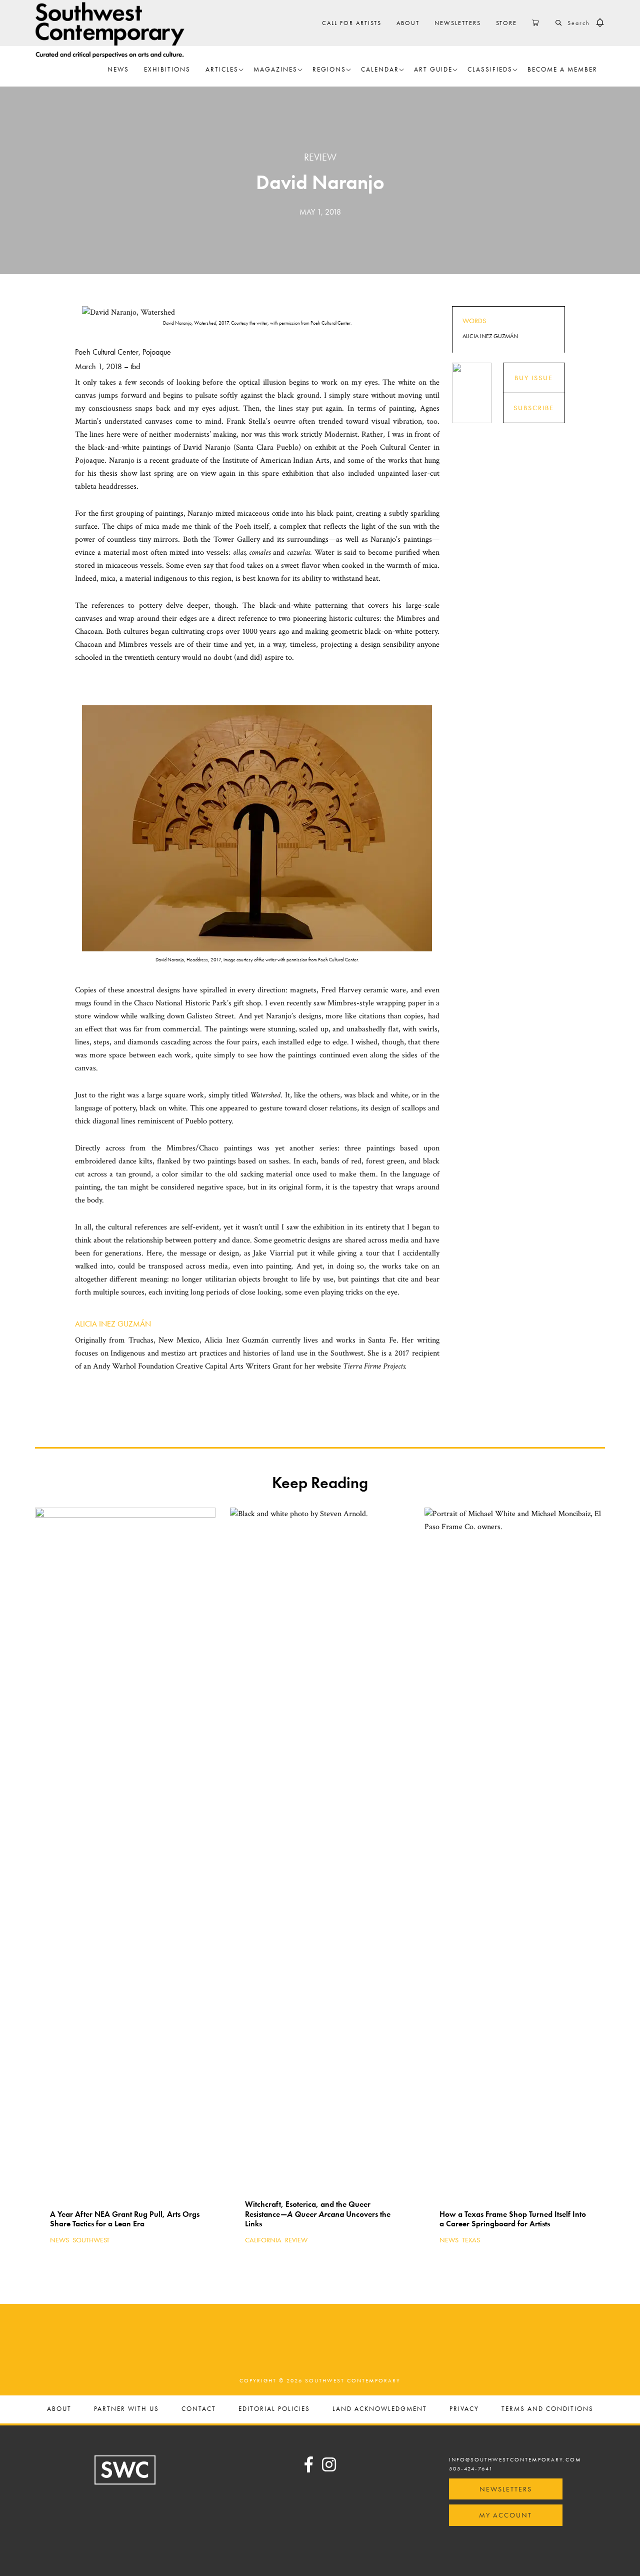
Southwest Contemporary (110, 30)
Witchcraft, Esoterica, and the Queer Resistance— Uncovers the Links (318, 2214)
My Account (505, 2515)
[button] (600, 23)
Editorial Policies (274, 2409)
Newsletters (506, 2489)
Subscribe (534, 408)
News (59, 2240)
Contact (199, 2409)
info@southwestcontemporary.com (515, 2459)
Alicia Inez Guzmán (113, 1324)
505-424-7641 (471, 2468)
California (263, 2240)
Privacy (464, 2409)
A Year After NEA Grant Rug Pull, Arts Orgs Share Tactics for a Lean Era (125, 2219)
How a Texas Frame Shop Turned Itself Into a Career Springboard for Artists (513, 2219)
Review (320, 157)
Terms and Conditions (547, 2409)
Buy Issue (534, 378)
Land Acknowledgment (380, 2409)
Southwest (91, 2240)
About (59, 2409)
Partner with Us (126, 2409)
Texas (471, 2240)
